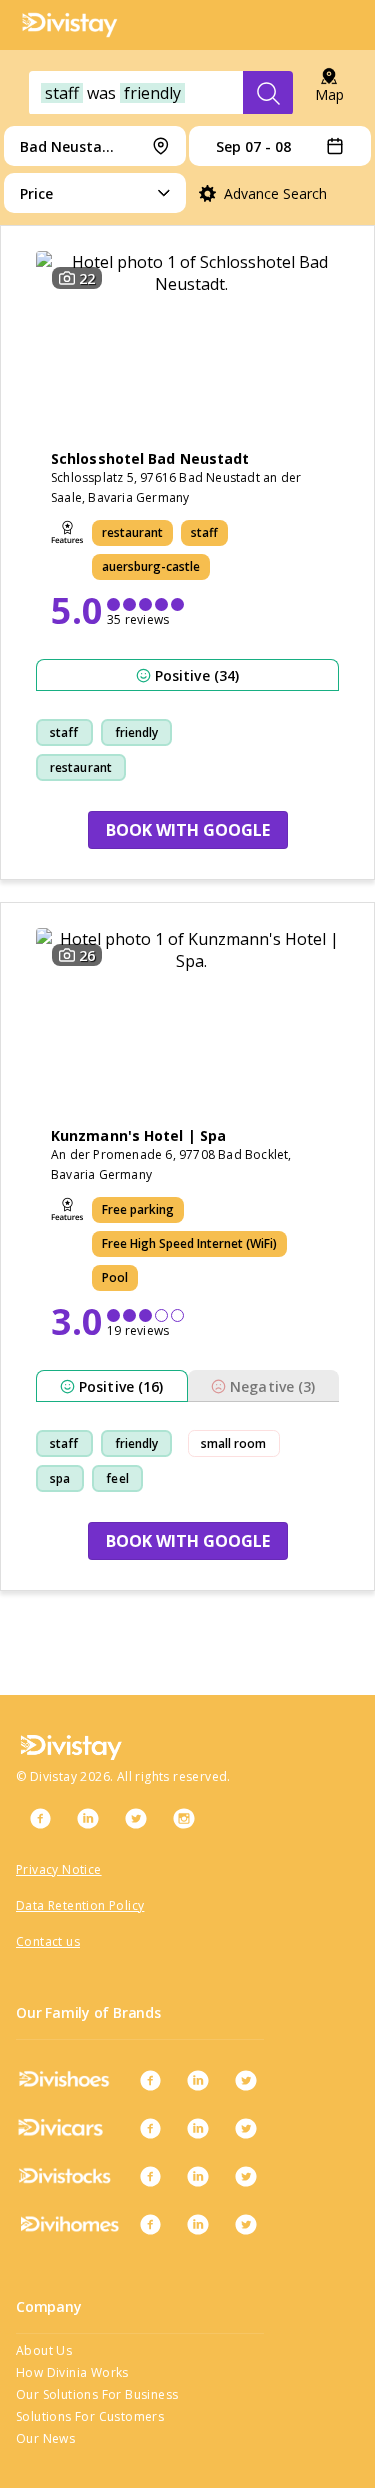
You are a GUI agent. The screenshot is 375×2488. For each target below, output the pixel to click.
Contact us (48, 1941)
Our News (45, 2438)
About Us (44, 2350)
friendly (137, 732)
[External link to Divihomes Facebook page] (150, 2224)
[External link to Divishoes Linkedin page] (198, 2080)
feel (117, 1478)
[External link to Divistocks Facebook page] (150, 2176)
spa (60, 1478)
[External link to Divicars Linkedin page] (198, 2128)
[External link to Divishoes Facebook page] (150, 2080)
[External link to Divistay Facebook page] (40, 1818)
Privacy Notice (59, 1869)
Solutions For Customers (90, 2416)
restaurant (81, 767)
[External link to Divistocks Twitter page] (246, 2176)
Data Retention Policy (80, 1905)
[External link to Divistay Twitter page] (136, 1818)
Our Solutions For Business (97, 2394)
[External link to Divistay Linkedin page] (88, 1818)
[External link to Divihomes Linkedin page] (198, 2224)
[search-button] (268, 93)
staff (64, 732)
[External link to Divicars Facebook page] (150, 2128)
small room (234, 1443)
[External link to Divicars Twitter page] (246, 2128)
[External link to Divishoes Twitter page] (246, 2080)
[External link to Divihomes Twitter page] (246, 2224)
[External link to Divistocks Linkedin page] (198, 2176)
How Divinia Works (72, 2372)
